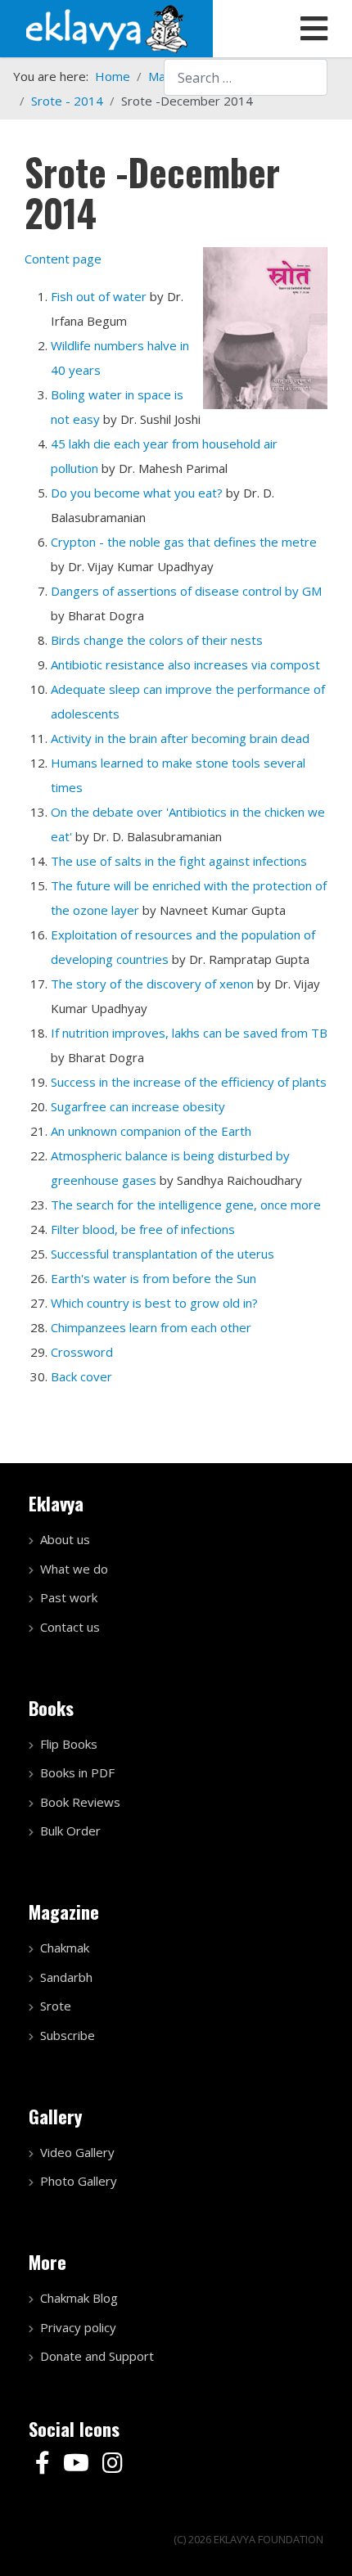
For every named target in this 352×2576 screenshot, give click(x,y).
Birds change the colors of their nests (157, 640)
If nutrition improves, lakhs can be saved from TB (189, 1033)
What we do (74, 1569)
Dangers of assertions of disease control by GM (186, 591)
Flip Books (69, 1744)
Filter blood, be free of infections (143, 1229)
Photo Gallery (79, 2181)
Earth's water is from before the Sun (153, 1278)
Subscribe (68, 2035)
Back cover (81, 1376)
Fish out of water (99, 296)
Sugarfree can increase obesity (138, 1106)
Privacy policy (78, 2327)
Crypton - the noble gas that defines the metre (184, 542)
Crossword (82, 1352)
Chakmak (65, 1948)
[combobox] (246, 77)
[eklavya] (106, 27)
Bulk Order (70, 1831)
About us (65, 1539)
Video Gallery (77, 2152)
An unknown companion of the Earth (151, 1131)
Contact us (70, 1627)
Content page (63, 259)
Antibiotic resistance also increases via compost (185, 664)
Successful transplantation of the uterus (162, 1254)
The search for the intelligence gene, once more (186, 1205)
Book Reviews (80, 1802)
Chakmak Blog (79, 2298)
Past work (69, 1597)
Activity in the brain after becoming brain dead (180, 738)
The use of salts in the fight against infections (179, 861)
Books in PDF (77, 1772)
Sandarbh (66, 1977)
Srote (56, 2006)
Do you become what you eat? (137, 493)
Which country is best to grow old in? (154, 1303)
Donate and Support (97, 2356)
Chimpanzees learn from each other (151, 1327)
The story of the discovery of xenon (152, 984)
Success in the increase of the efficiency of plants (189, 1082)
